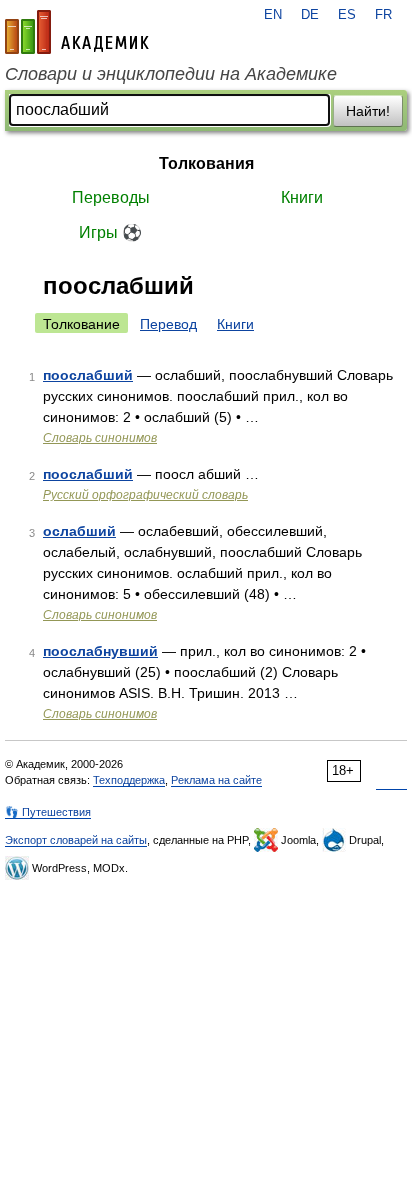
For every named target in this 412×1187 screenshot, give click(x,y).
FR (383, 15)
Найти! (368, 111)
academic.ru (77, 32)
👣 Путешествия (48, 812)
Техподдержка (129, 780)
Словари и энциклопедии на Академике (171, 74)
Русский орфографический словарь (145, 495)
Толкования (206, 163)
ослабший (79, 531)
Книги (302, 197)
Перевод (168, 324)
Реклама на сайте (216, 780)
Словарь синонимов (100, 438)
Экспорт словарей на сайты (76, 840)
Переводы (111, 197)
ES (347, 15)
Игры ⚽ (110, 232)
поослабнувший (100, 651)
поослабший (88, 375)
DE (310, 15)
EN (273, 15)
